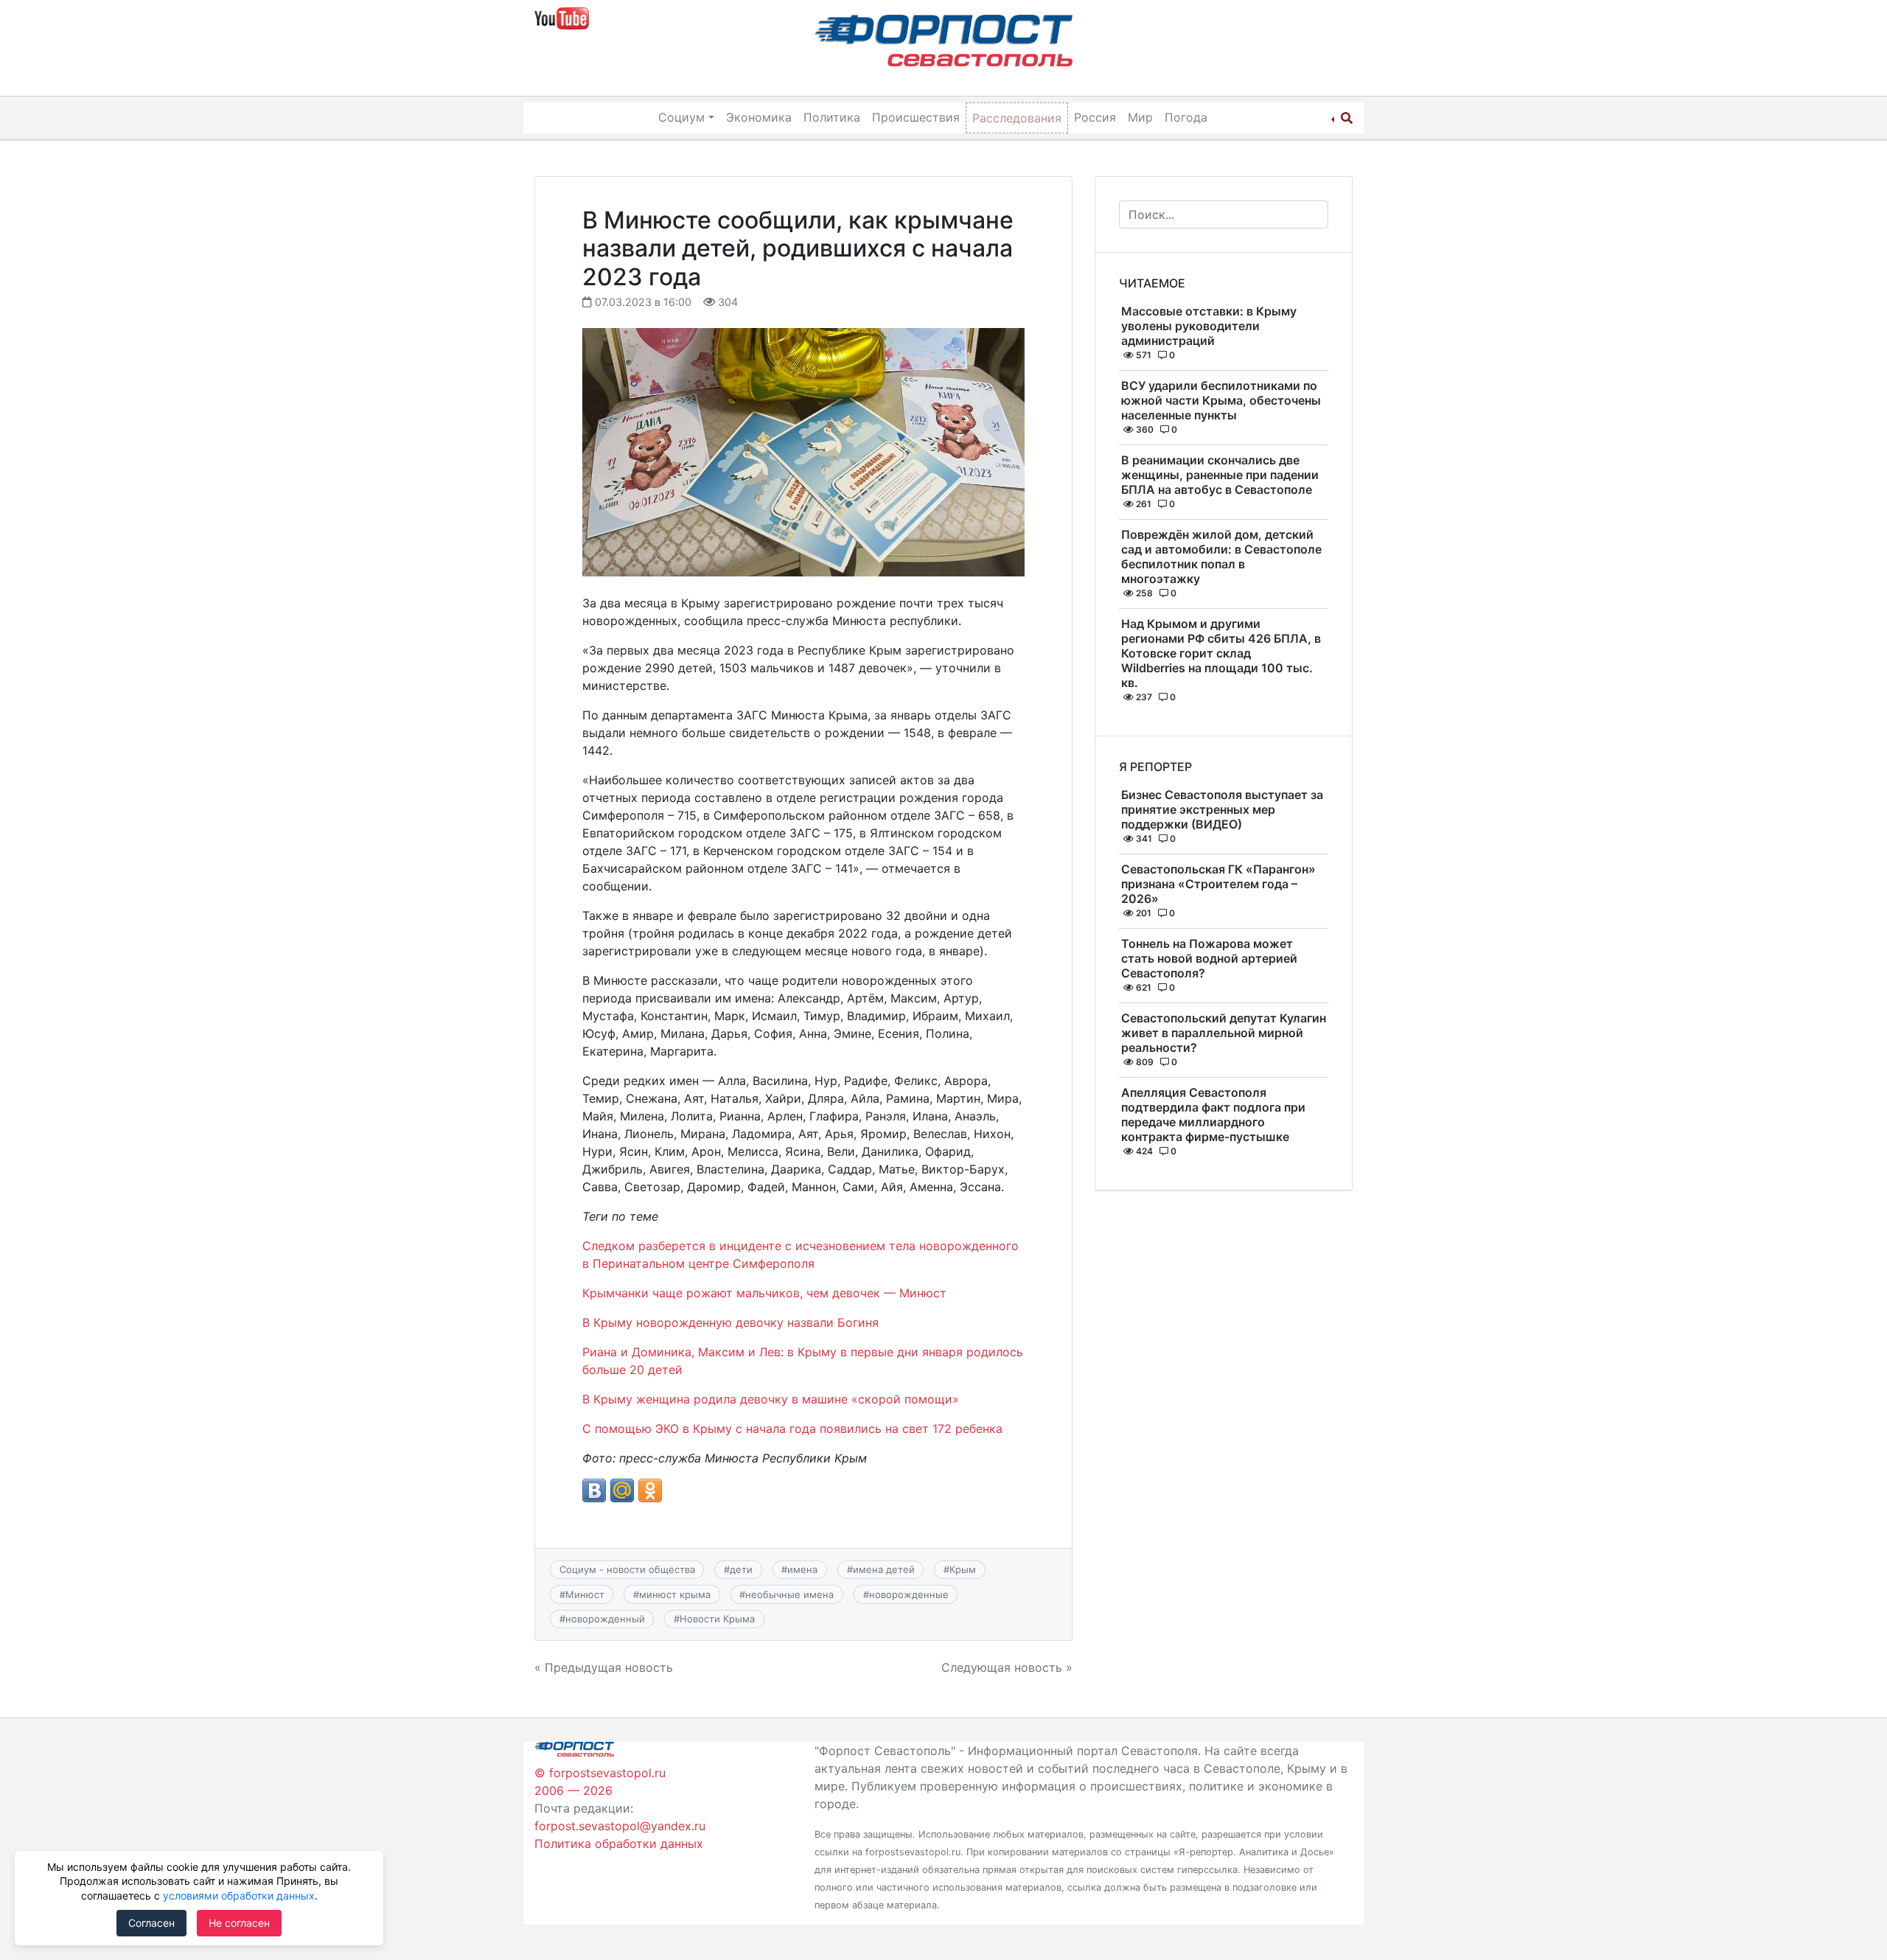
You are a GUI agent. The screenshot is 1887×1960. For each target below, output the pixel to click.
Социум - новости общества (627, 1569)
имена (802, 1569)
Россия (1095, 117)
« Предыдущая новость (604, 1667)
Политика (832, 117)
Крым (963, 1569)
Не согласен (239, 1923)
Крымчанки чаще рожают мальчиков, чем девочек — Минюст (764, 1293)
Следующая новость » (1007, 1667)
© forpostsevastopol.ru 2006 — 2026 (600, 1782)
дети (741, 1569)
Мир (1140, 117)
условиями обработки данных (239, 1896)
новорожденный (605, 1619)
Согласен (151, 1923)
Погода (1186, 117)
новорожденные (909, 1594)
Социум (681, 117)
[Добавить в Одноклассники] (650, 1490)
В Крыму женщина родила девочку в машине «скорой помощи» (771, 1399)
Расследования (1017, 118)
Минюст (585, 1594)
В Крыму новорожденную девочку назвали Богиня (730, 1322)
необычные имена (789, 1594)
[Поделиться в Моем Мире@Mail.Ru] (622, 1490)
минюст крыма (675, 1594)
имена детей (884, 1569)
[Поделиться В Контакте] (594, 1490)
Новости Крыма (717, 1619)
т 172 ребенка (962, 1429)
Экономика (759, 117)
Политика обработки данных (619, 1844)
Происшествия (916, 117)
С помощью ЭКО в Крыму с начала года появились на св (749, 1429)
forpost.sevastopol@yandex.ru (620, 1826)
